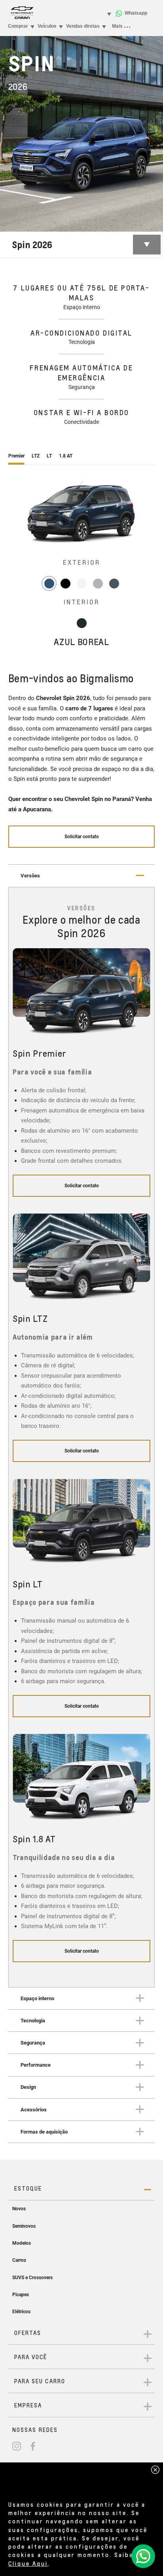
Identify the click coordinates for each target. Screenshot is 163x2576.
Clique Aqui (28, 2563)
